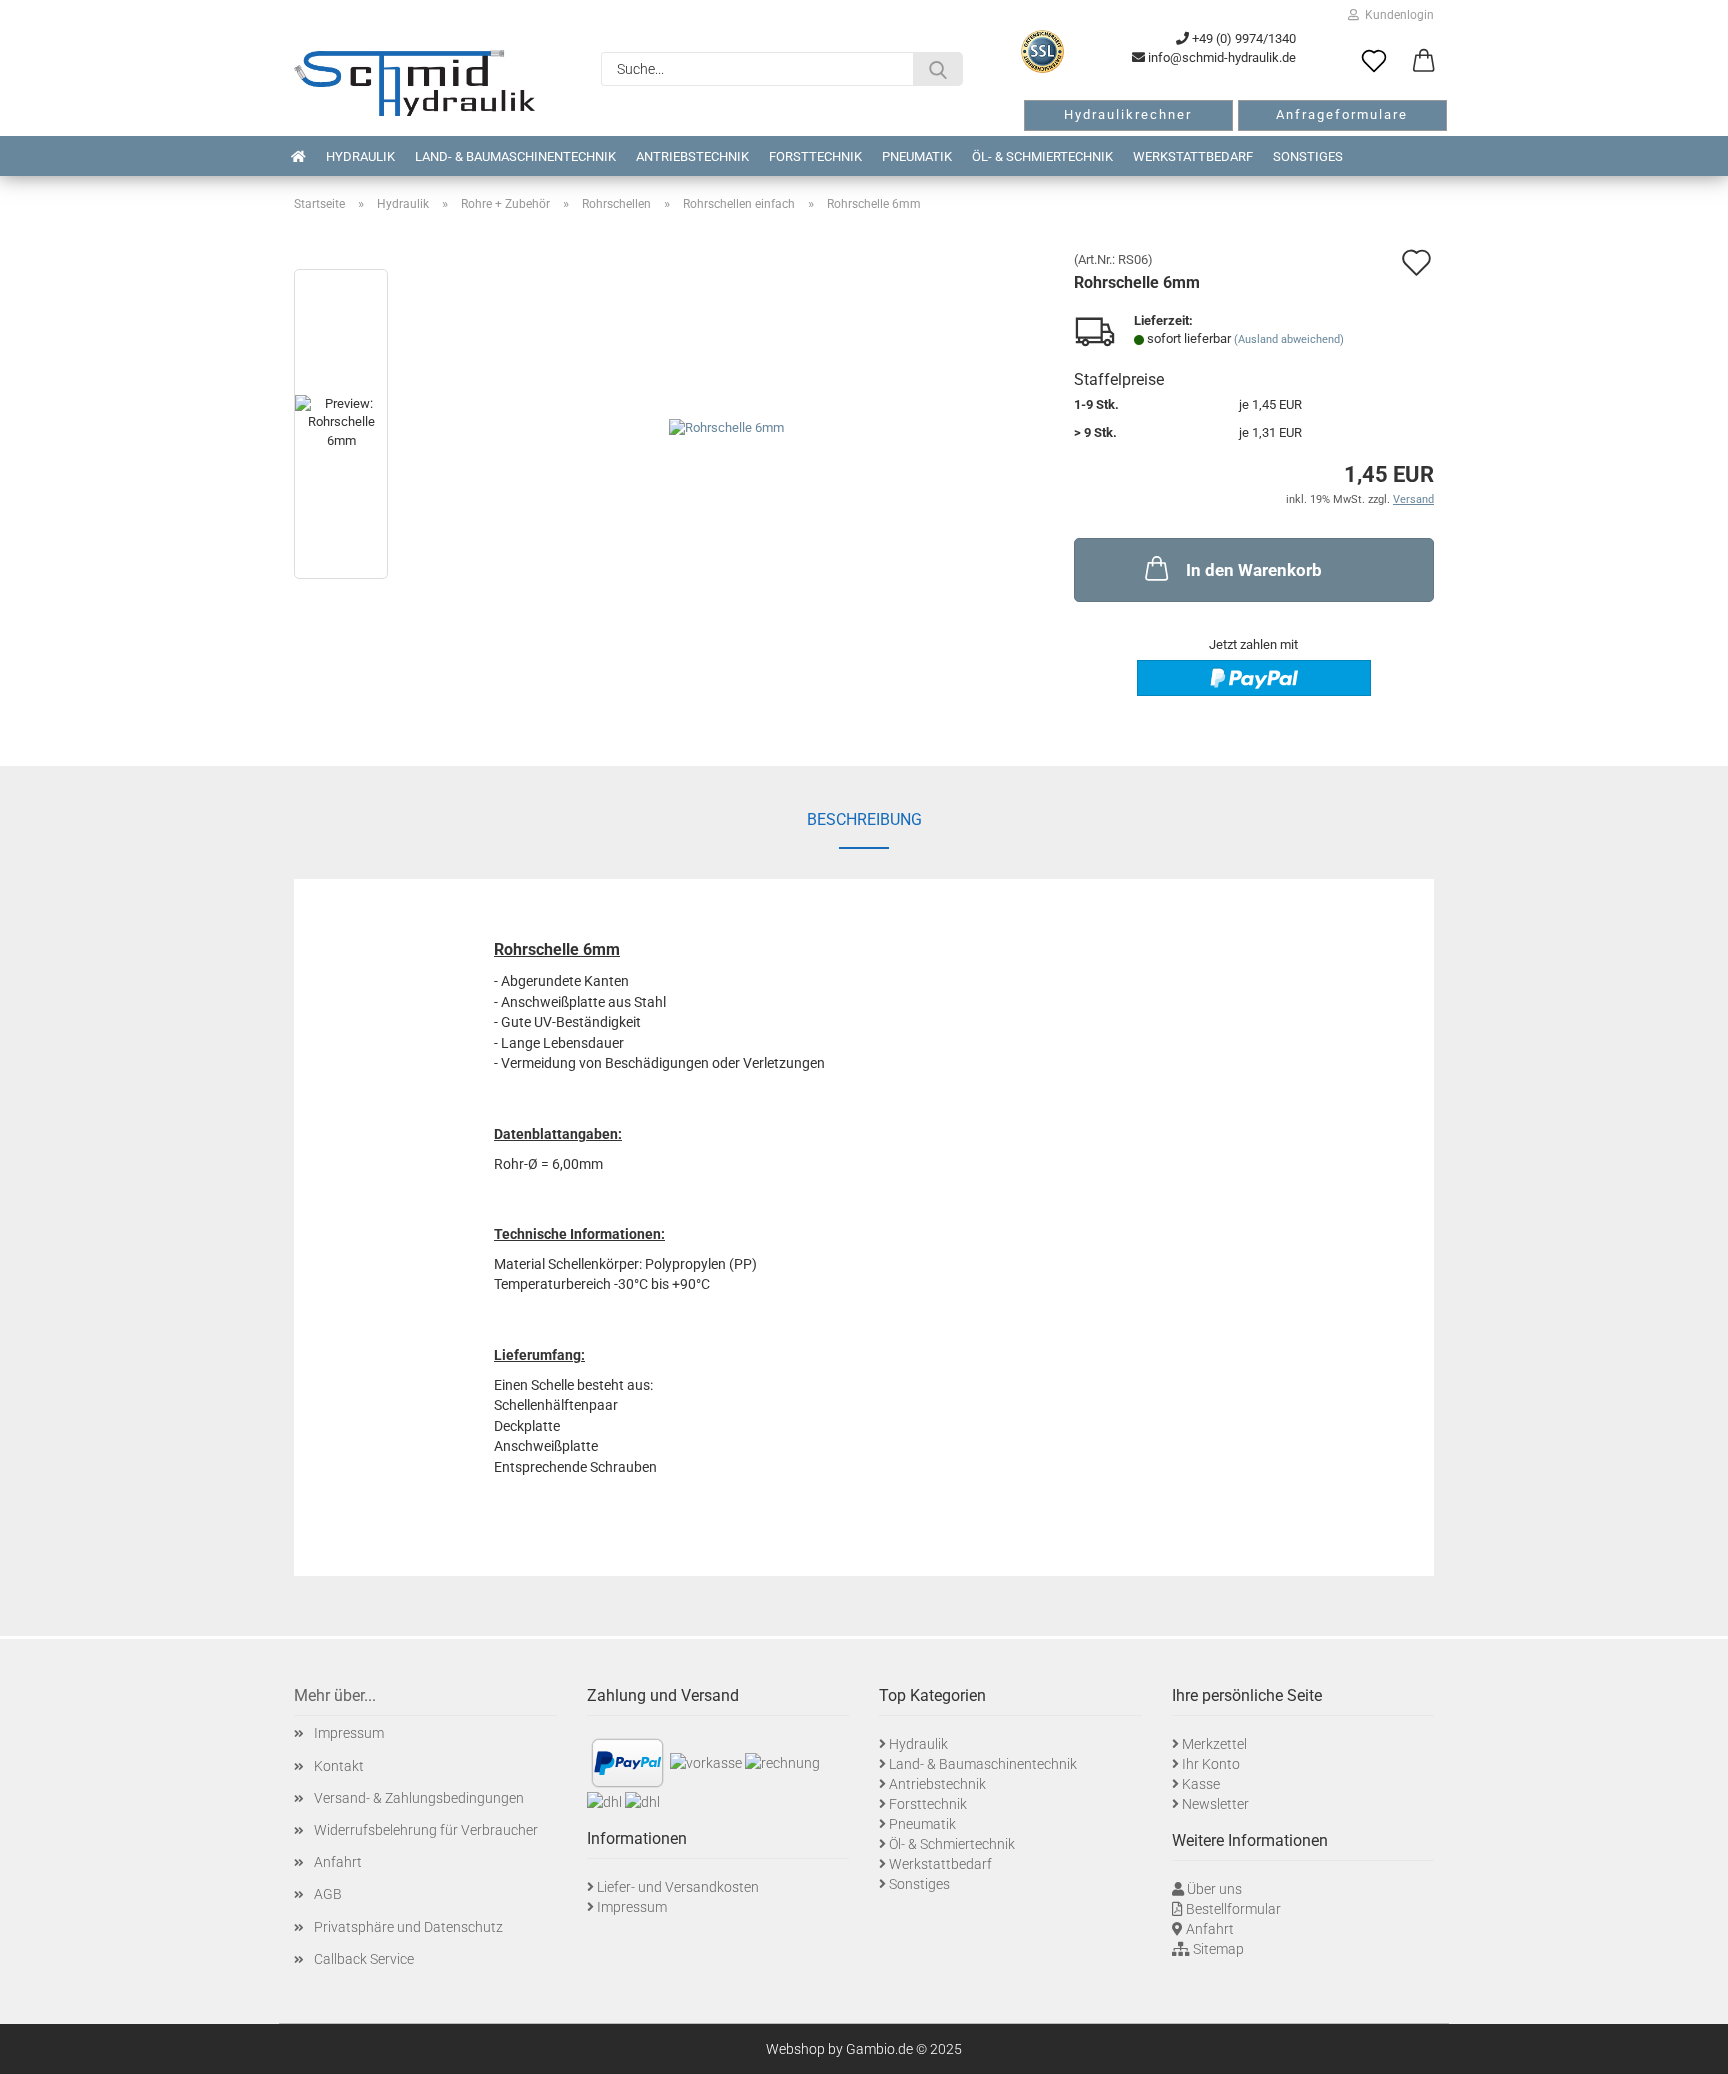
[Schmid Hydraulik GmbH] (414, 83)
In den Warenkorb (1254, 570)
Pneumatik (917, 156)
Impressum (349, 1733)
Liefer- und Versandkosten (678, 1887)
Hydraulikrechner (1128, 114)
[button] (1424, 62)
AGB (328, 1894)
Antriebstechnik (692, 156)
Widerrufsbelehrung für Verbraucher (426, 1830)
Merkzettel (1214, 1744)
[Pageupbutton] (1688, 2044)
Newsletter (1215, 1804)
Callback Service (364, 1959)
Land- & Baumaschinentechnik (515, 156)
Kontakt (339, 1766)
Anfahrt (338, 1862)
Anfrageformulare (1342, 114)
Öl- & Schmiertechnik (1042, 156)
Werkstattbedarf (1193, 156)
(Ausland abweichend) (1289, 339)
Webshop (795, 2049)
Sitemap (1218, 1949)
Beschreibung (864, 819)
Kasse (1201, 1784)
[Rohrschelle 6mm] (726, 427)
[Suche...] (938, 69)
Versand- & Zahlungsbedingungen (419, 1798)
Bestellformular (1233, 1909)
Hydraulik (360, 156)
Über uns (1214, 1889)
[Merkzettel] (1374, 62)
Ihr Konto (1211, 1764)
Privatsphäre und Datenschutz (408, 1927)
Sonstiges (1308, 156)
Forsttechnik (815, 156)
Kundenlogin (1396, 15)
